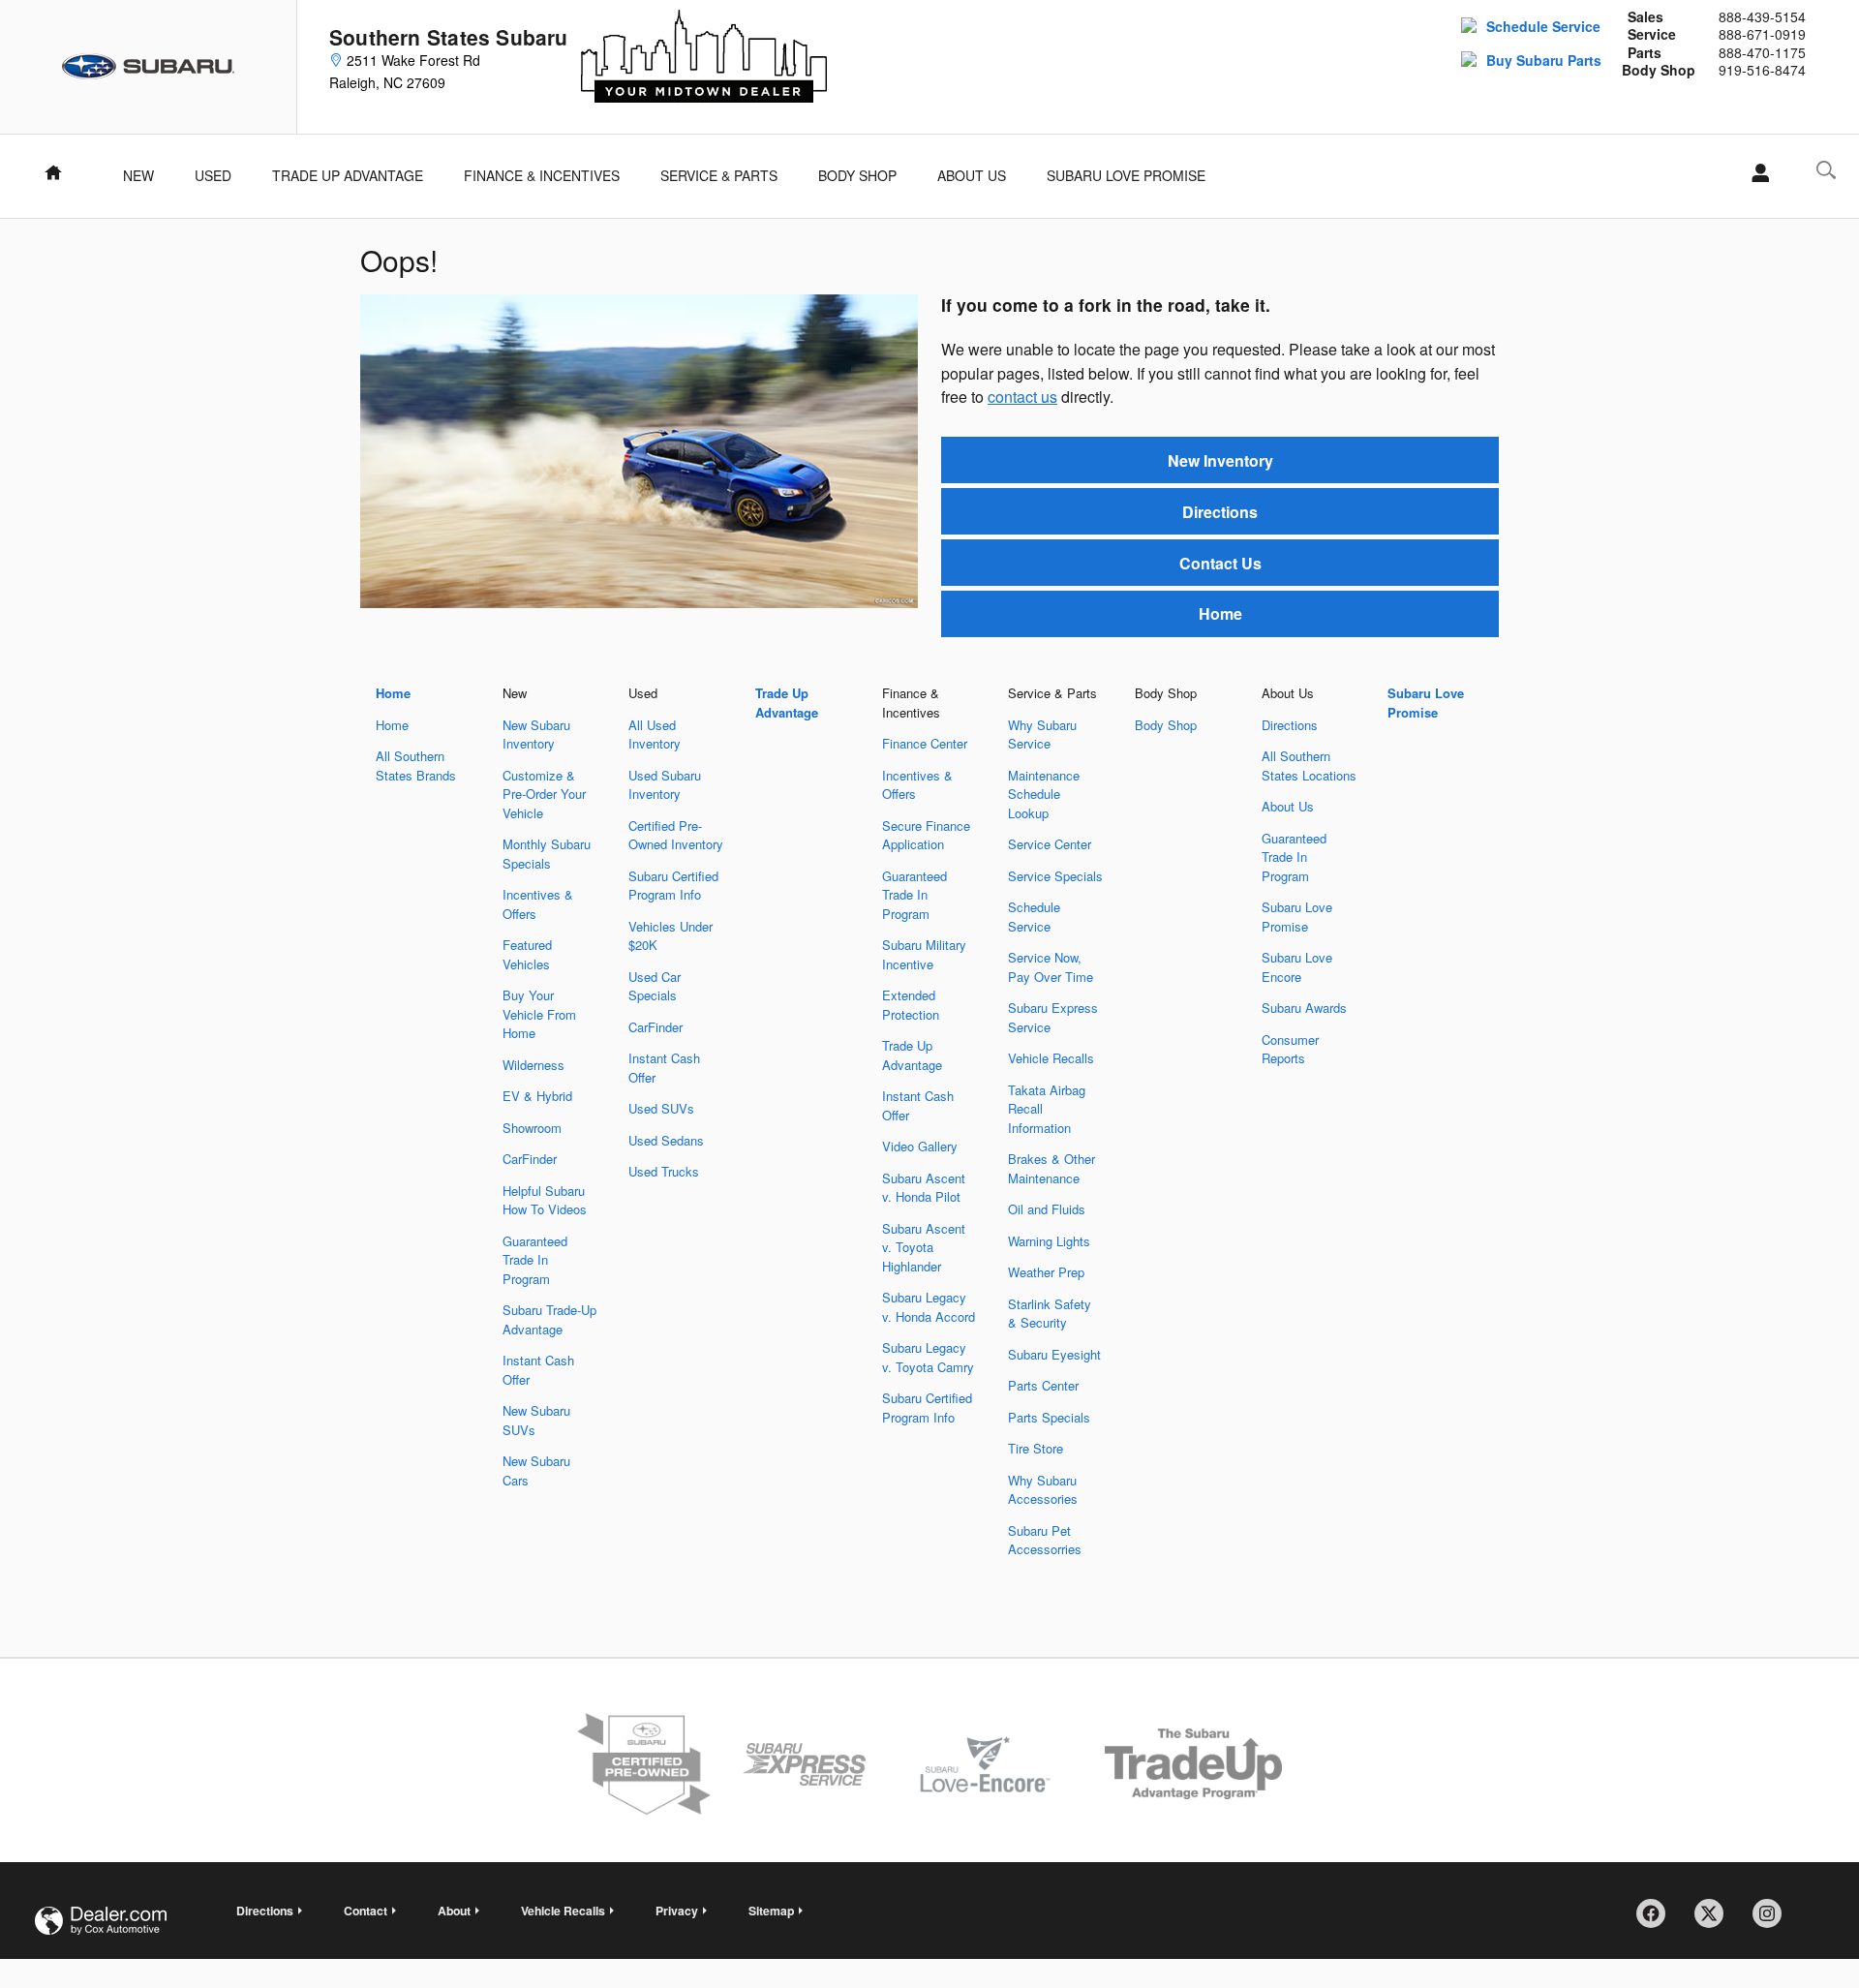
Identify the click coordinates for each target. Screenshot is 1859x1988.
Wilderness (533, 1065)
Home (1220, 613)
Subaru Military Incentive (924, 954)
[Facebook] (1658, 1920)
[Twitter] (1716, 1920)
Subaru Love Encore (1297, 967)
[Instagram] (1774, 1920)
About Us (972, 175)
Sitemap (771, 1911)
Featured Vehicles (527, 954)
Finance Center (925, 743)
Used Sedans (666, 1140)
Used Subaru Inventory (665, 785)
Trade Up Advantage (348, 175)
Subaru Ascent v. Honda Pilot (924, 1188)
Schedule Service (1543, 26)
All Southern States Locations (1309, 765)
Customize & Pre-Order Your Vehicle (544, 794)
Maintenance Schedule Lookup (1044, 794)
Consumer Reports (1290, 1049)
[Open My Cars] (1755, 173)
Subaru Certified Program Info (673, 886)
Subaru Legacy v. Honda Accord (929, 1307)
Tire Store (1036, 1448)
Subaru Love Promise (1126, 175)
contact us (1022, 397)
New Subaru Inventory (536, 734)
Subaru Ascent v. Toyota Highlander (924, 1247)
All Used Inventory (655, 734)
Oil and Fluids (1047, 1209)
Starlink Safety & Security (1050, 1314)
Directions (1220, 512)
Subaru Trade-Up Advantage (549, 1319)
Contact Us (1220, 563)
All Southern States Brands (416, 765)
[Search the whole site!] (1826, 170)
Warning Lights (1049, 1241)
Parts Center (1043, 1385)
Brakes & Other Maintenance (1051, 1168)
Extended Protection (911, 1005)
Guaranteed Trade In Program (535, 1260)
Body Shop (857, 175)
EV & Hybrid (537, 1096)
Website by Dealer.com (101, 1921)
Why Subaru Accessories (1043, 1490)
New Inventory (1220, 460)
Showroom (532, 1128)
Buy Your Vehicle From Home (539, 1014)
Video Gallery (920, 1146)
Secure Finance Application (926, 835)
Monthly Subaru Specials (547, 854)
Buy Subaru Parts (1544, 60)
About (454, 1911)
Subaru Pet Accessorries (1045, 1540)
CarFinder (530, 1159)
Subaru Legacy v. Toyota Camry (928, 1357)
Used (213, 175)
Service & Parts (719, 175)
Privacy (677, 1911)
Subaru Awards (1304, 1008)
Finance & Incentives (542, 175)
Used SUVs (661, 1108)
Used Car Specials (655, 986)
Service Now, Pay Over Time (1051, 967)
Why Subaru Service (1042, 734)
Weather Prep (1046, 1272)
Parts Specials (1049, 1417)
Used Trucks (664, 1171)
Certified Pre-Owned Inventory (676, 835)
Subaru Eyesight (1054, 1354)
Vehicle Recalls (1051, 1058)
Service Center (1050, 844)
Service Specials (1055, 876)
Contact (366, 1911)
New (138, 175)
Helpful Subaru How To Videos (545, 1200)
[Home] (149, 67)
